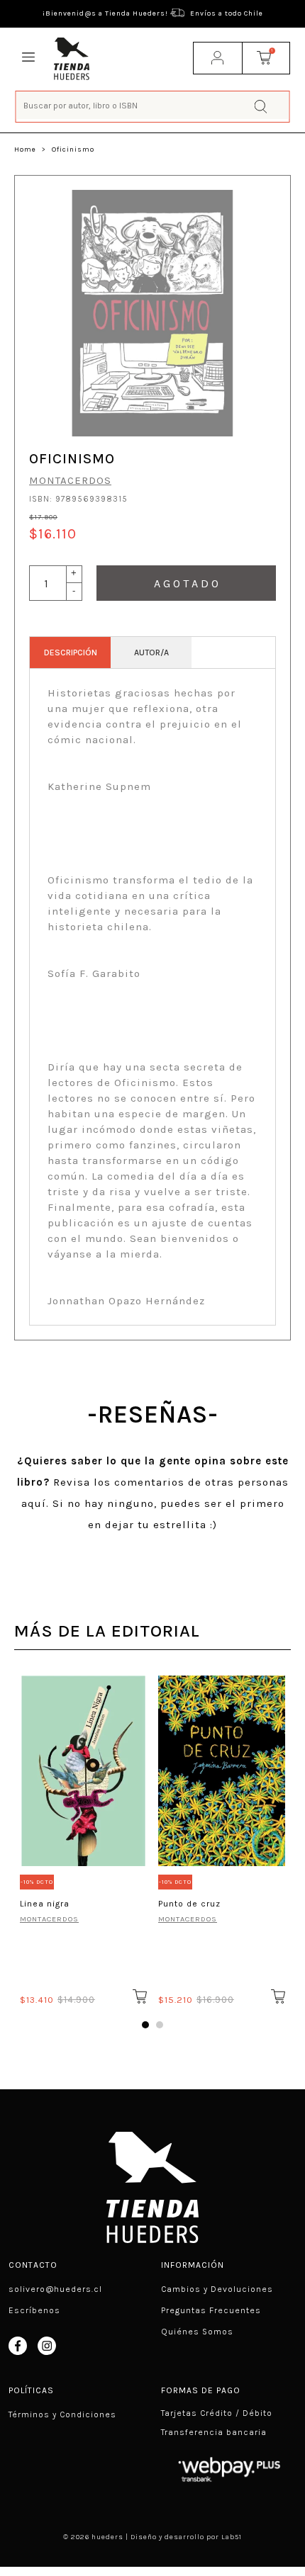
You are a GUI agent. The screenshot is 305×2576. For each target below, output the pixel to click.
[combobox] (153, 105)
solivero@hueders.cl (55, 2289)
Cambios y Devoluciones (217, 2289)
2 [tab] (160, 2025)
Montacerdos (70, 480)
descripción (71, 653)
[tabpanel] (83, 1838)
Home (25, 149)
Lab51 (232, 2537)
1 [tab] (145, 2025)
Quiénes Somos (197, 2332)
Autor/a (151, 653)
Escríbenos (34, 2310)
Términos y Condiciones (62, 2414)
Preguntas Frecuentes (211, 2310)
